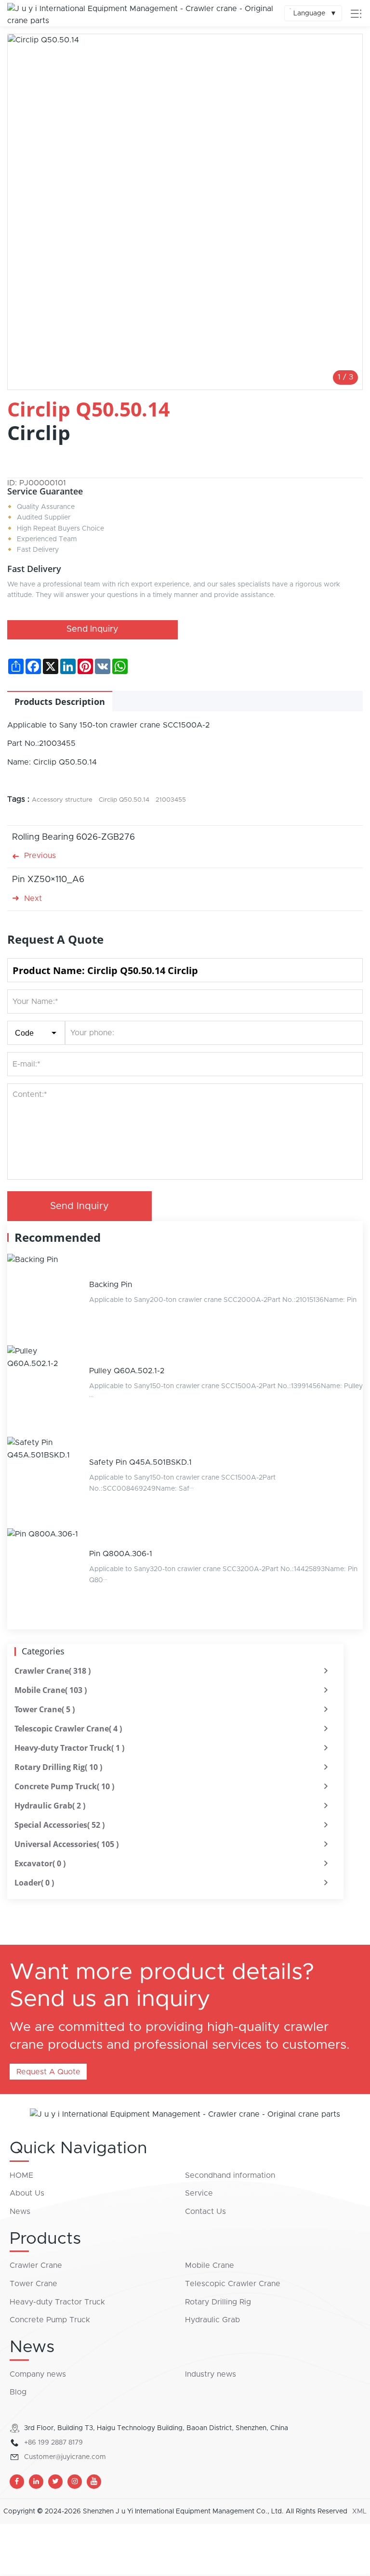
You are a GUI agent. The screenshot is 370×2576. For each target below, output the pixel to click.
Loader (34, 1883)
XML (359, 2511)
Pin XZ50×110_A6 (48, 880)
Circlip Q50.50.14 (124, 800)
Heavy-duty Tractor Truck (69, 1748)
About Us (27, 2193)
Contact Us (205, 2212)
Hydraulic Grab (50, 1806)
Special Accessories (59, 1825)
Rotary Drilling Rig (58, 1767)
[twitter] (55, 2482)
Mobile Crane (51, 1690)
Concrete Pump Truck (64, 1786)
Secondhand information (230, 2175)
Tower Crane (45, 1709)
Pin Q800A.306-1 (121, 1554)
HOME (21, 2175)
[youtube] (94, 2482)
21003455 (171, 800)
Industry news (211, 2374)
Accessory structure (62, 800)
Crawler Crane (53, 1671)
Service (199, 2193)
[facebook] (17, 2482)
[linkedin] (36, 2482)
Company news (38, 2374)
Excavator (40, 1863)
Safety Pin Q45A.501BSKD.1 (140, 1462)
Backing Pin (111, 1285)
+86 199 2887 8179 (53, 2443)
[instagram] (75, 2482)
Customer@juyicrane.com (65, 2457)
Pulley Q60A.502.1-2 (127, 1371)
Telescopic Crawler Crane (68, 1729)
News (20, 2212)
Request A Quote (48, 2072)
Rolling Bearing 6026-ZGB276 (73, 837)
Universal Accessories (66, 1844)
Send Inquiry (92, 629)
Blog (18, 2392)
